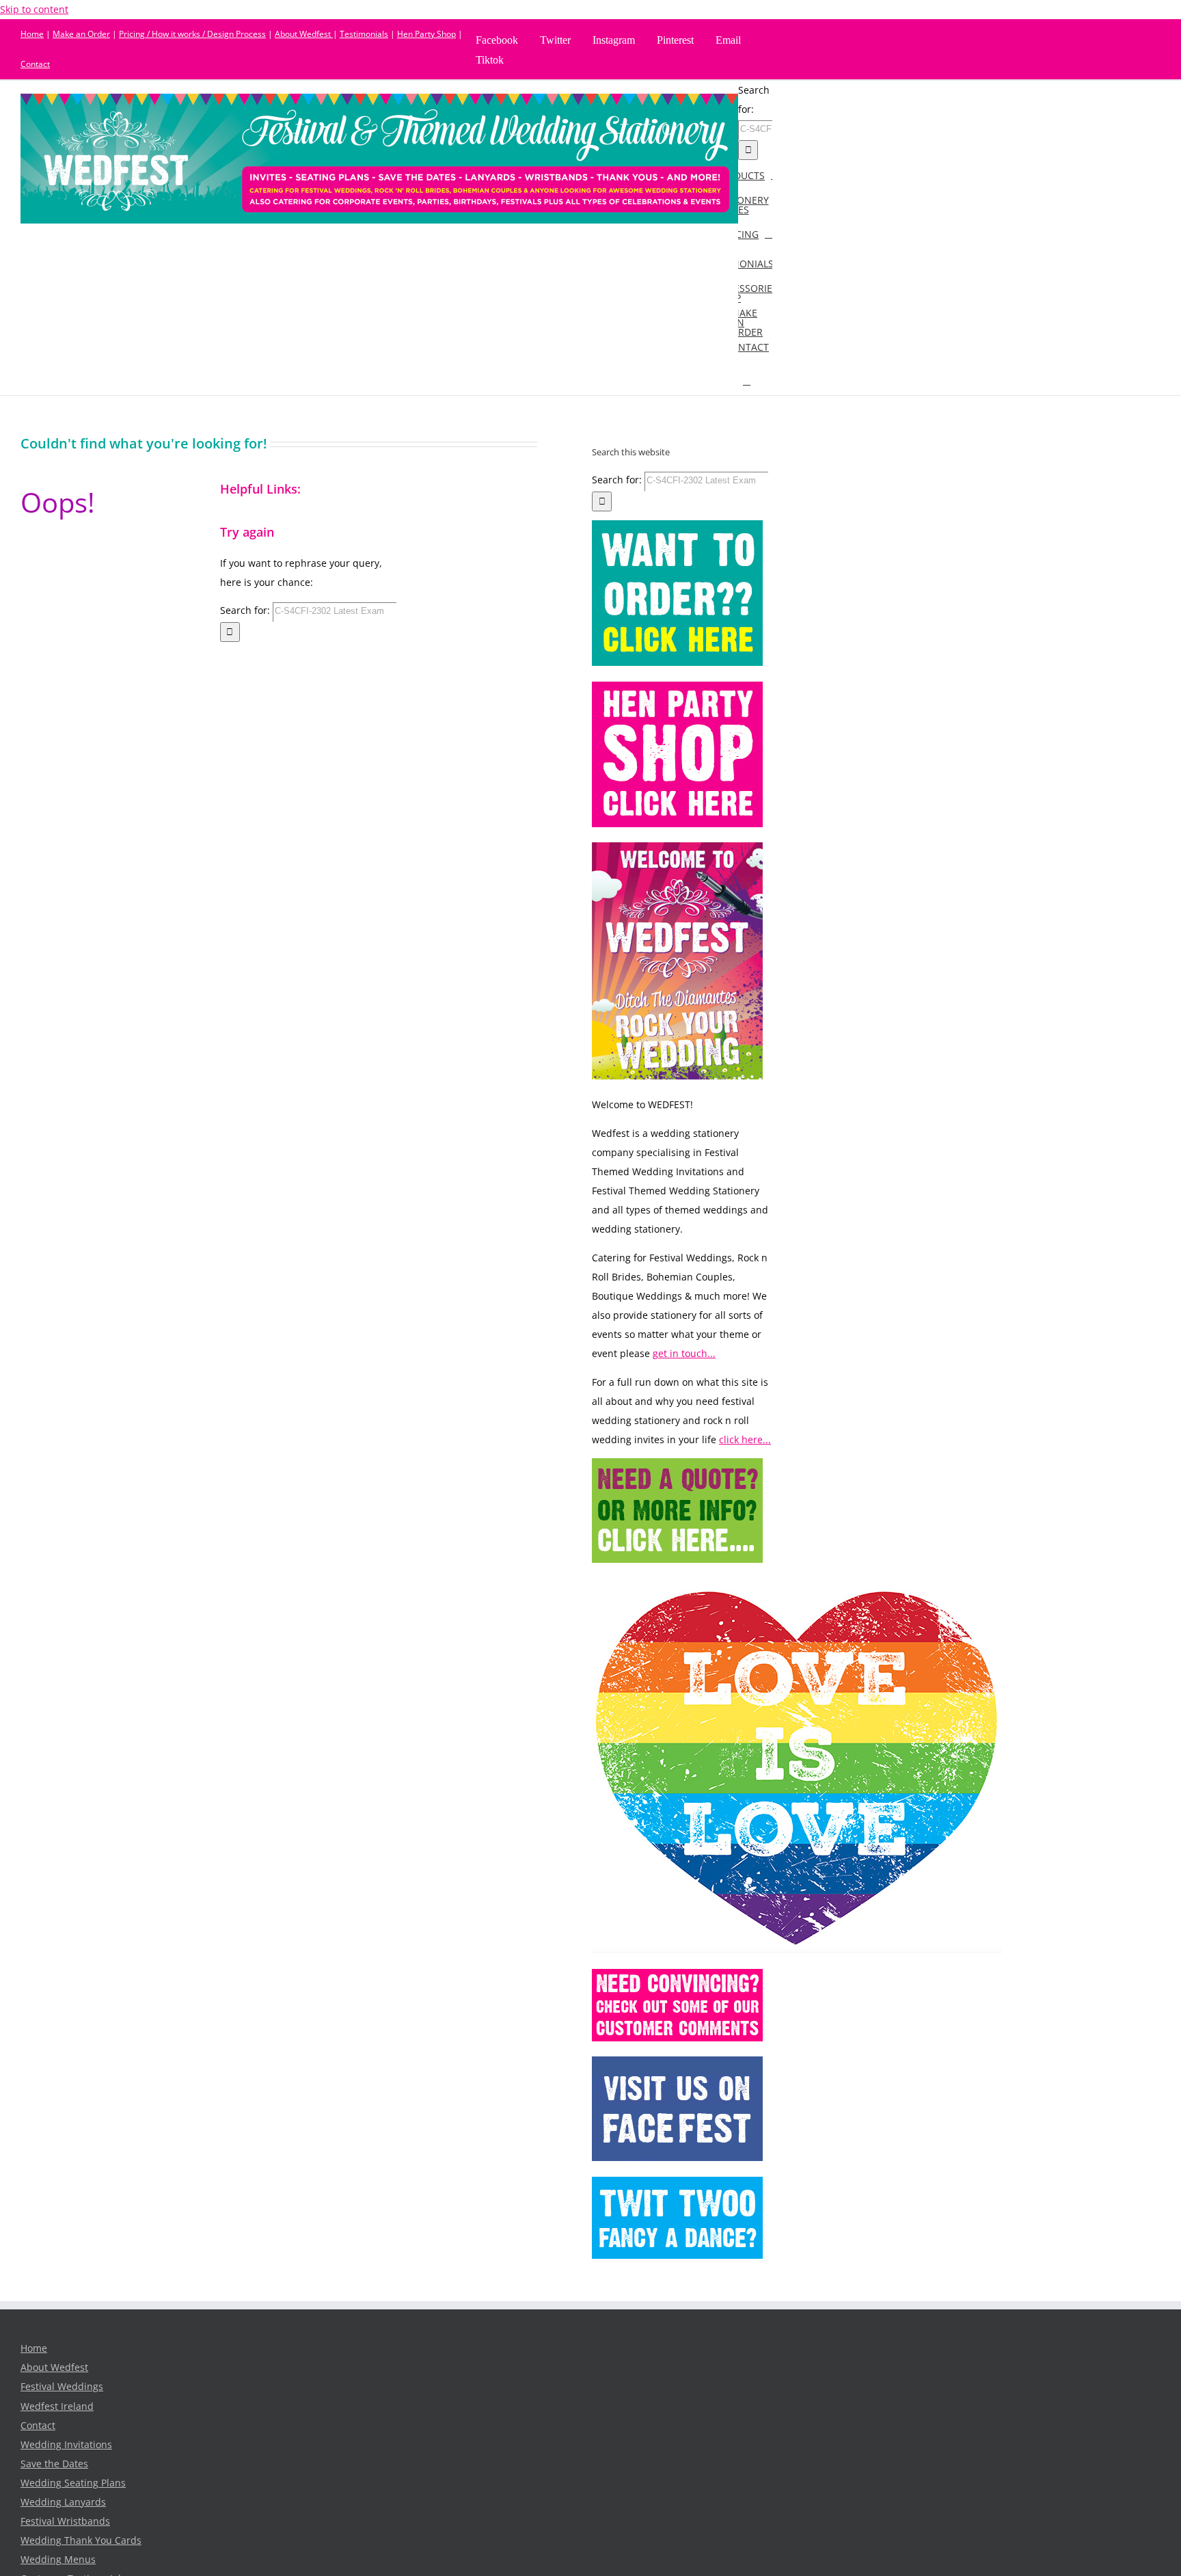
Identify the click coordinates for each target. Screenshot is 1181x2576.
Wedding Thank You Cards (81, 2540)
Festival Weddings (62, 2387)
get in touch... (684, 1354)
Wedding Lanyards (63, 2502)
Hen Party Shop (426, 34)
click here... (745, 1440)
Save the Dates (54, 2464)
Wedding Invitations (66, 2445)
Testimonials (364, 34)
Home (32, 34)
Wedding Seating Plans (73, 2483)
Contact (35, 64)
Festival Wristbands (65, 2521)
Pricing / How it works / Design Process (192, 34)
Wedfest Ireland (57, 2406)
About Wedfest (304, 34)
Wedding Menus (58, 2560)
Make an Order (81, 34)
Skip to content (34, 10)
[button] (747, 380)
